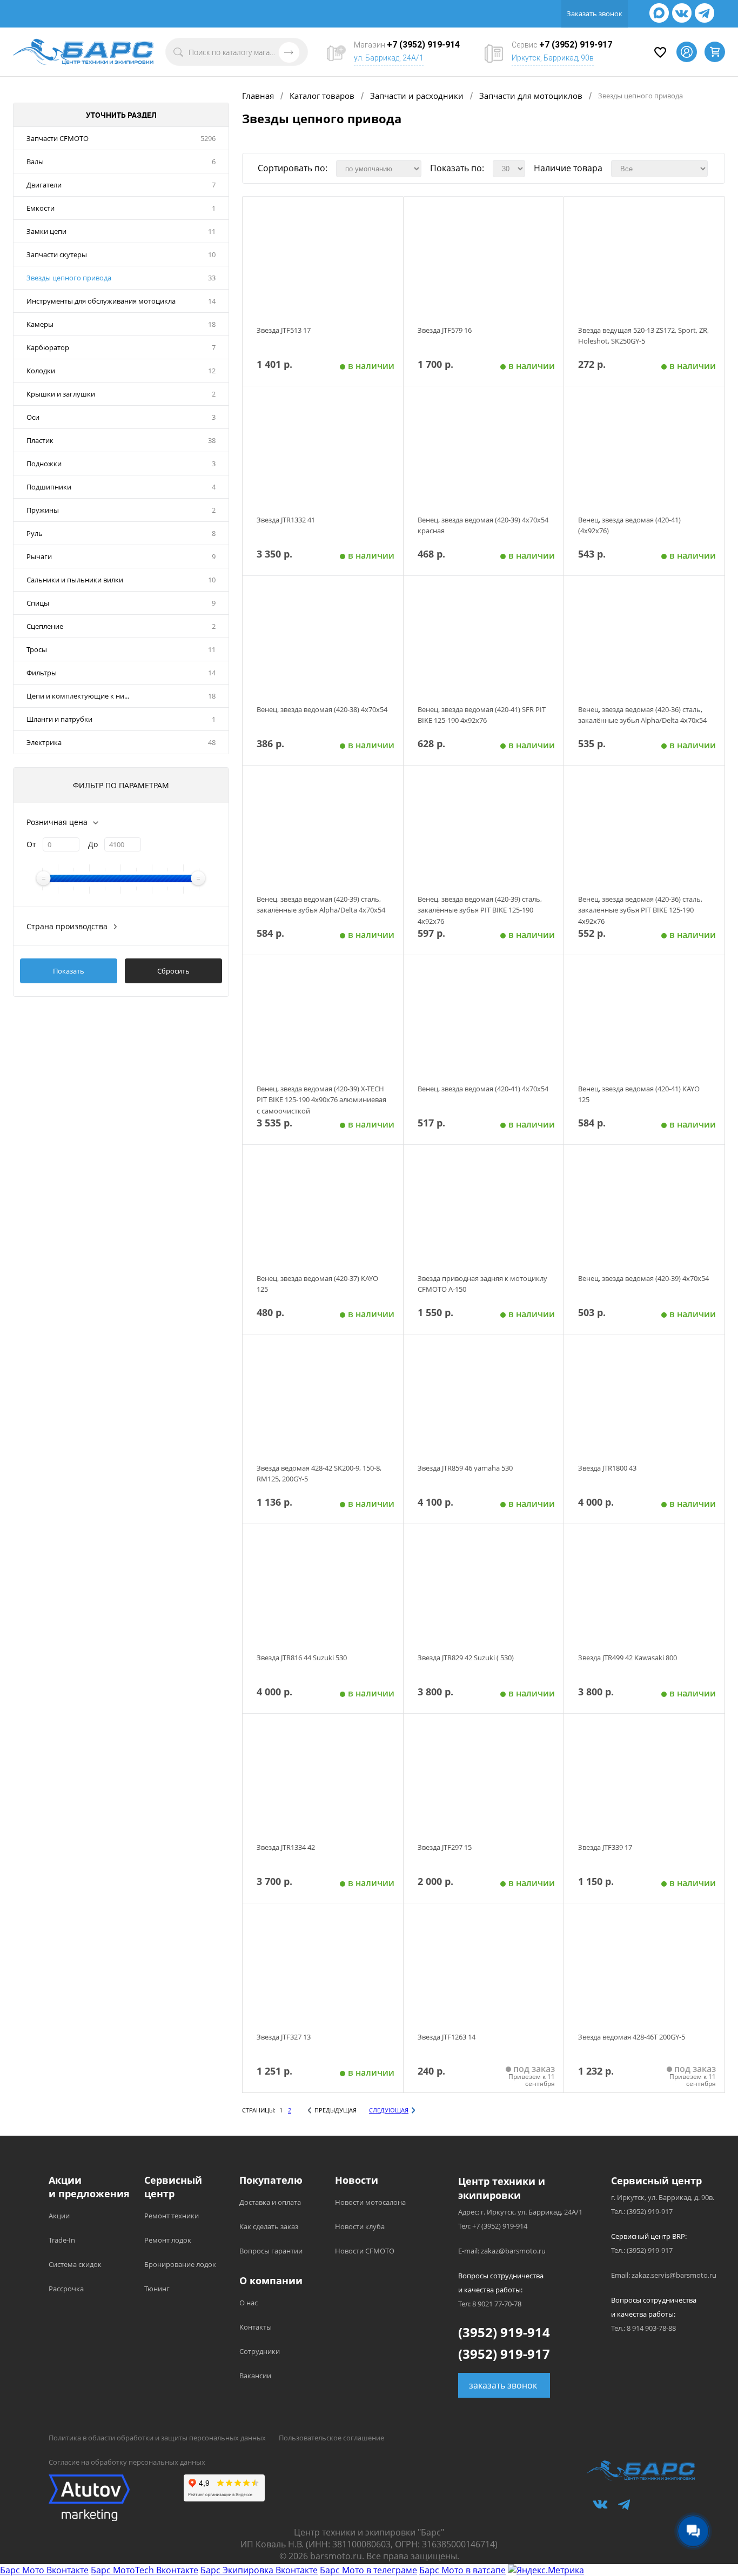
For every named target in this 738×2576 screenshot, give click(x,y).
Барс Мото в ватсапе (462, 2570)
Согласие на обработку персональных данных (127, 2462)
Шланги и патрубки (59, 719)
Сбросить (173, 971)
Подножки (44, 464)
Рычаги (39, 556)
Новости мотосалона (370, 2202)
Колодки (41, 371)
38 (212, 440)
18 (212, 324)
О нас (249, 2303)
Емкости (41, 208)
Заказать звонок (595, 14)
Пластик (40, 440)
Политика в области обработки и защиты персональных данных (157, 2438)
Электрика (44, 742)
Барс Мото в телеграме (368, 2570)
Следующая (389, 2110)
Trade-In (62, 2240)
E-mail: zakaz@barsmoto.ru (502, 2251)
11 (212, 231)
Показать (69, 971)
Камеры (40, 324)
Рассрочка (66, 2289)
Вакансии (255, 2376)
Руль (35, 533)
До (93, 844)
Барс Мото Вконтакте (44, 2570)
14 (212, 301)
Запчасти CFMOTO (58, 138)
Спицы (38, 603)
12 (212, 371)
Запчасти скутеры (57, 254)
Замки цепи (46, 231)
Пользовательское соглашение (331, 2438)
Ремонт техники (172, 2216)
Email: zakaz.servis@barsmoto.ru (664, 2275)
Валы (35, 162)
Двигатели (44, 185)
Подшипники (49, 487)
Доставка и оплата (270, 2202)
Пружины (43, 510)
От (31, 844)
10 (212, 254)
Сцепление (45, 626)
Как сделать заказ (269, 2226)
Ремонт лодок (168, 2240)
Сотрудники (260, 2351)
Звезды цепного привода (69, 278)
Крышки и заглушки (61, 394)
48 (212, 742)
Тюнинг (157, 2289)
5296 (208, 138)
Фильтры (42, 673)
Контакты (256, 2327)
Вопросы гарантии (271, 2251)
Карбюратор (48, 347)
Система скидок (75, 2264)
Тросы (37, 649)
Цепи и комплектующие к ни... (78, 696)
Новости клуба (360, 2226)
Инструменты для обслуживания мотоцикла (101, 301)
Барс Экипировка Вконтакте (259, 2570)
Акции (59, 2216)
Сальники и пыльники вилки (75, 580)
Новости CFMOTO (365, 2251)
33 (212, 278)
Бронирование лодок (180, 2264)
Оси (33, 417)
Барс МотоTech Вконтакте (145, 2570)
